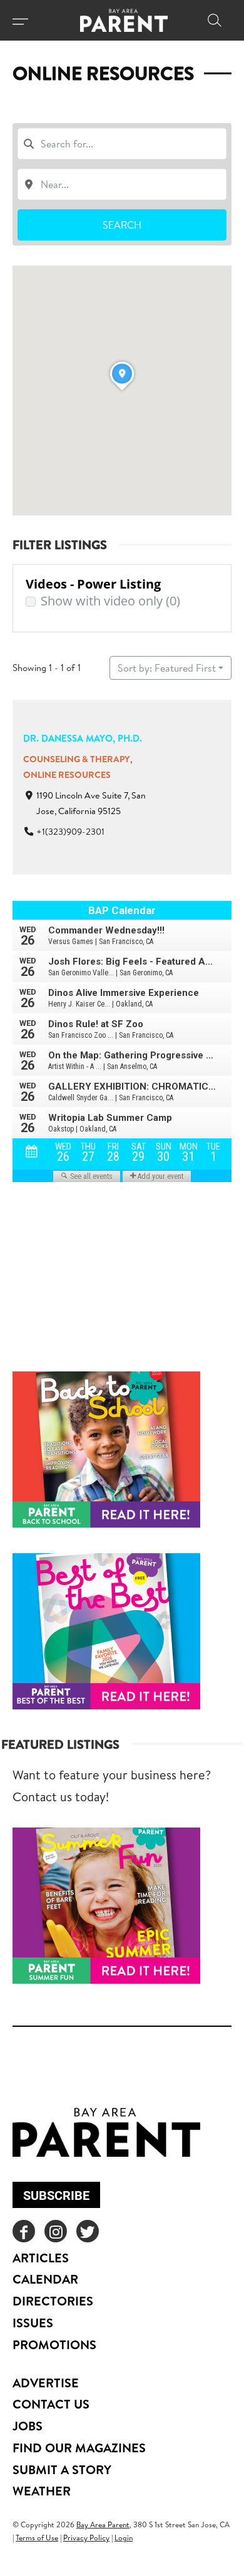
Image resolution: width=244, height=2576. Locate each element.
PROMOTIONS (54, 2345)
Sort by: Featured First (167, 668)
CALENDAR (45, 2279)
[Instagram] (56, 2231)
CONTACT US (51, 2404)
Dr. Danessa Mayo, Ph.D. (83, 738)
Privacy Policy (86, 2538)
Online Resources (67, 775)
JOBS (28, 2426)
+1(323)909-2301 (70, 832)
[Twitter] (88, 2231)
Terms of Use (37, 2538)
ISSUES (33, 2323)
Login (124, 2538)
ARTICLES (41, 2258)
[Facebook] (24, 2231)
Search (122, 225)
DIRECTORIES (53, 2301)
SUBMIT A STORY (62, 2469)
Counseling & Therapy (77, 759)
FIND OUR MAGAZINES (79, 2448)
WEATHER (42, 2491)
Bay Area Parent (103, 2524)
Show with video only (110, 601)
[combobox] (122, 144)
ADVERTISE (46, 2383)
